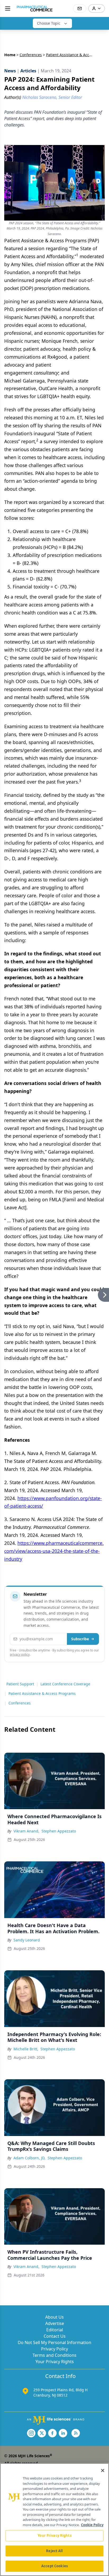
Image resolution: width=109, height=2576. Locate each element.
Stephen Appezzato (59, 1831)
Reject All (54, 2551)
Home (10, 55)
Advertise (55, 2323)
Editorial (55, 2330)
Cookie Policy (92, 2525)
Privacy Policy (54, 2349)
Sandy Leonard (27, 1940)
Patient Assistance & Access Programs (42, 1693)
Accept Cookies (54, 2566)
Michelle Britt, (26, 2049)
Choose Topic (49, 23)
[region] (54, 2520)
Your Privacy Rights (55, 2362)
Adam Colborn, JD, (29, 2158)
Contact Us (55, 2336)
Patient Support (20, 1684)
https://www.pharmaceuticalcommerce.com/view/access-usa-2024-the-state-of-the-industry (54, 1551)
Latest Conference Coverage (65, 1684)
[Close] (103, 2471)
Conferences (31, 55)
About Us (54, 2317)
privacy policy (20, 1654)
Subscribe (80, 1639)
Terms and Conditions (54, 2355)
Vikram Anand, (26, 1831)
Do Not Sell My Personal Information (54, 2342)
